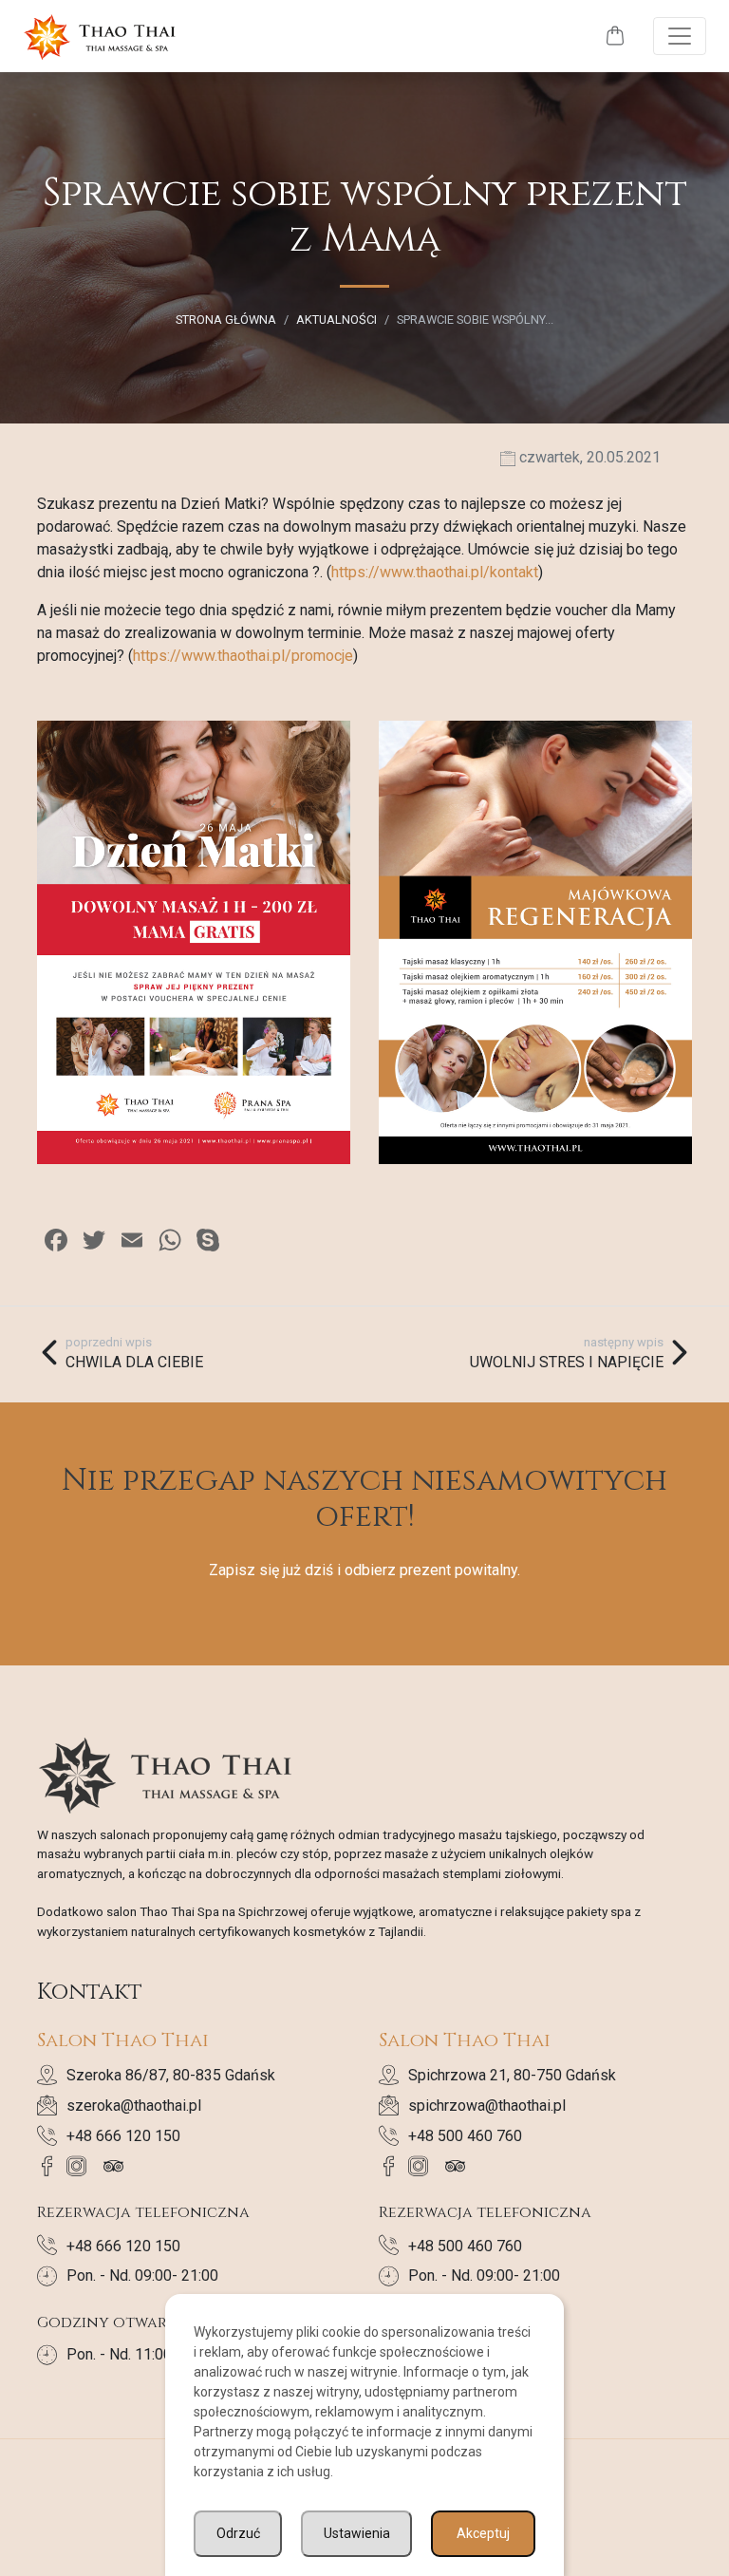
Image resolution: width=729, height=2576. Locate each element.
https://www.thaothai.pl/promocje (243, 656)
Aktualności (336, 320)
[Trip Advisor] (118, 2166)
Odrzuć (238, 2533)
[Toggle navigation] (680, 36)
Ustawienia (357, 2533)
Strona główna (226, 320)
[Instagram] (81, 2166)
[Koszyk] (615, 37)
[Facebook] (52, 2166)
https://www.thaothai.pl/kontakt (435, 572)
